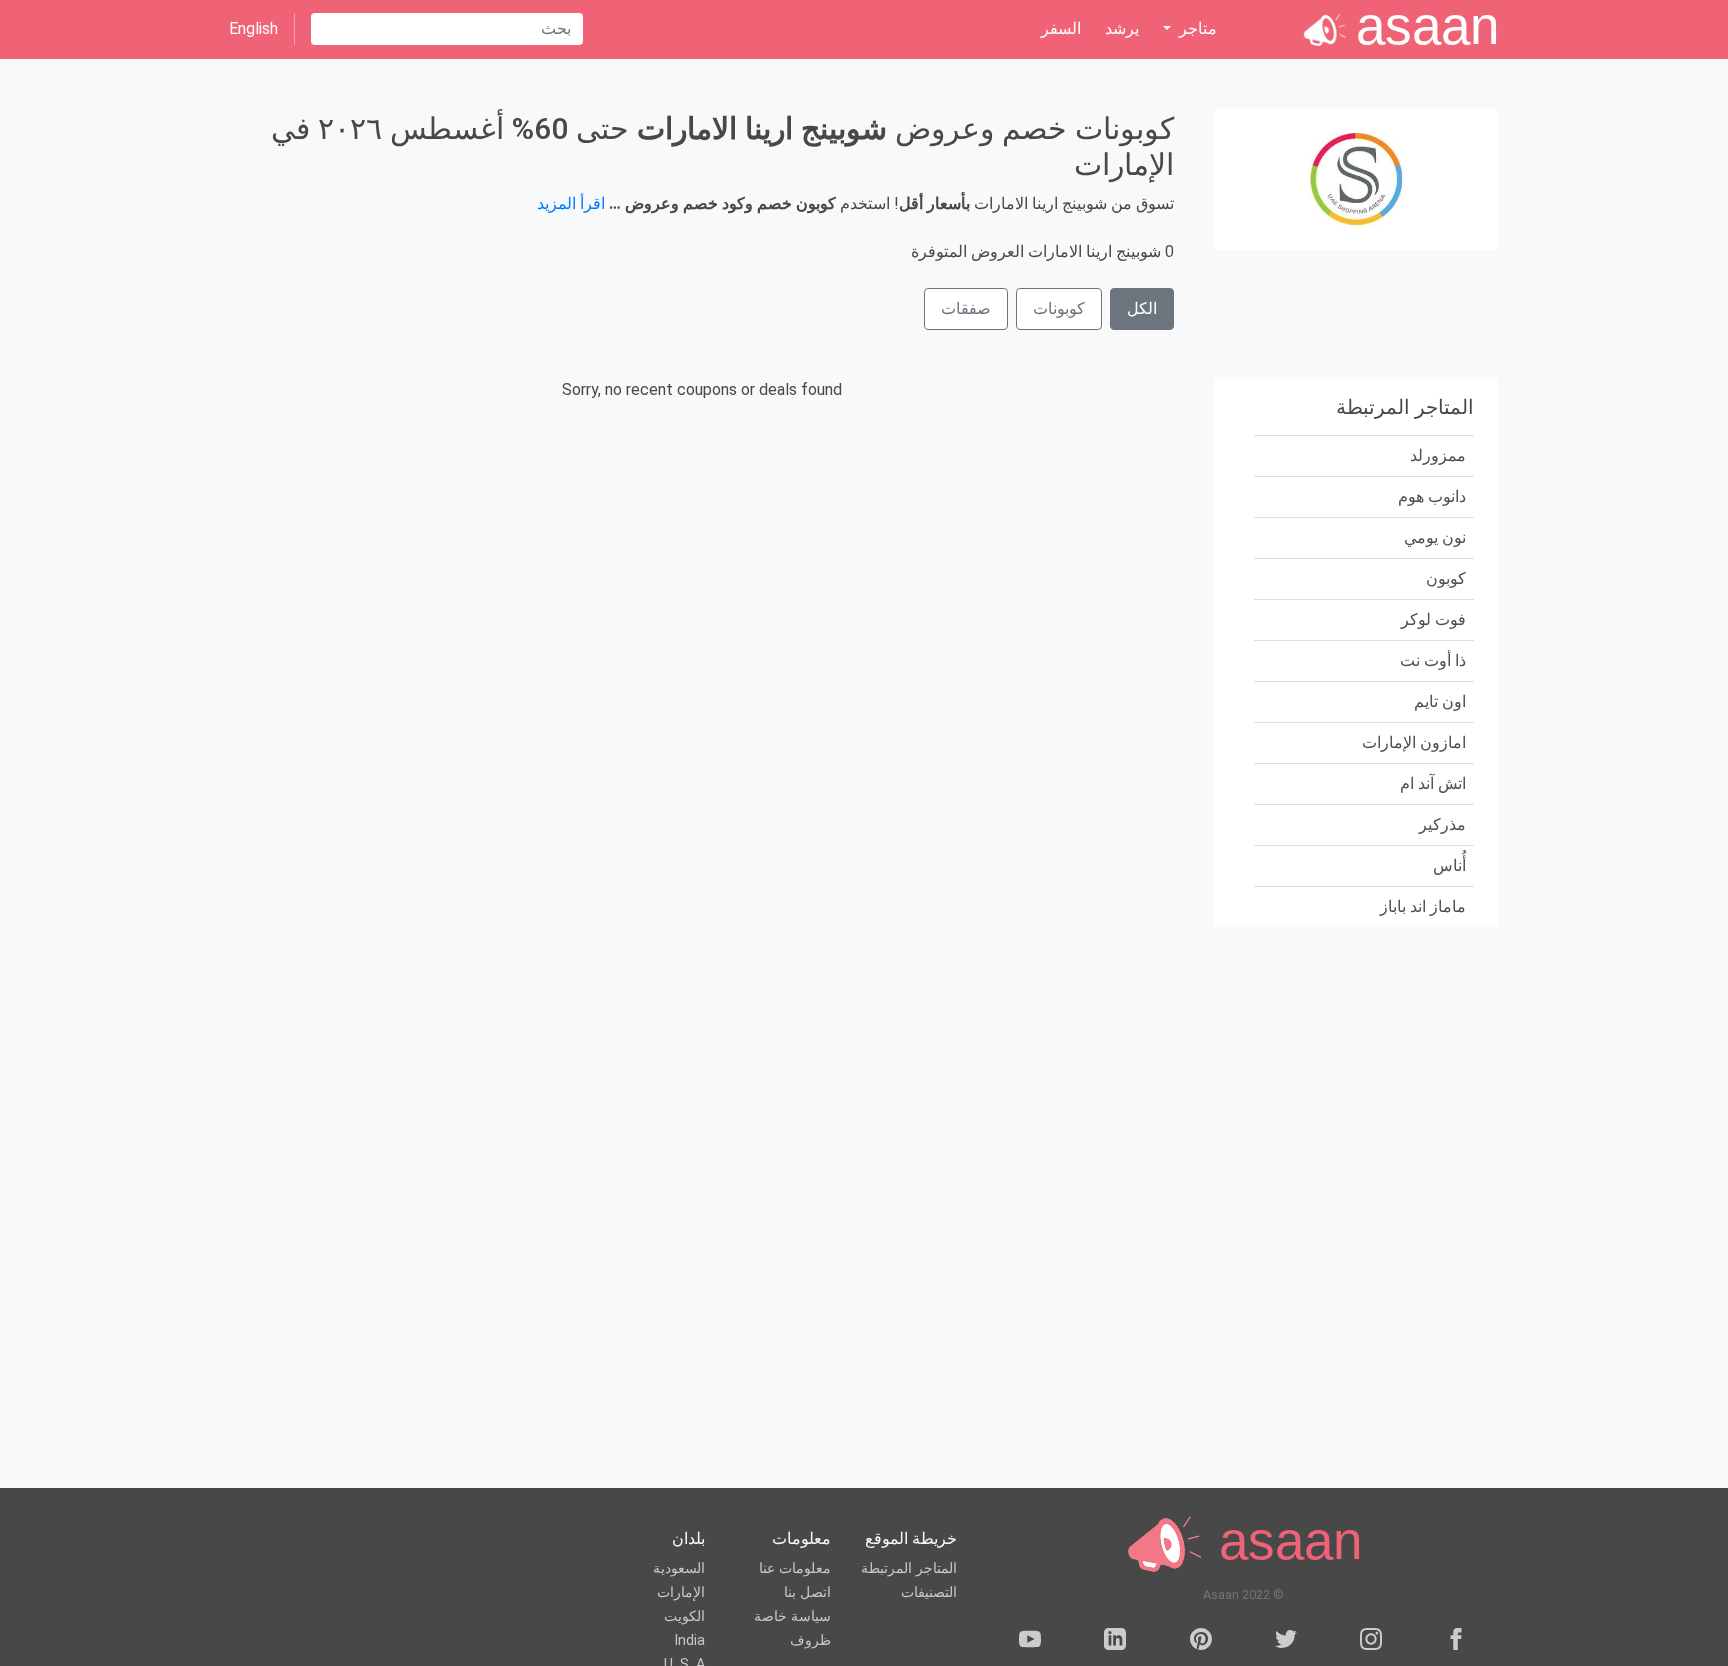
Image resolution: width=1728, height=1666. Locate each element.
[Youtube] (1030, 1642)
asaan (1283, 1541)
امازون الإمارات (1414, 742)
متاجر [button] (1196, 28)
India (689, 1640)
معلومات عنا (795, 1568)
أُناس (1449, 865)
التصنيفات (929, 1592)
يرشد (1122, 28)
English (253, 28)
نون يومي (1435, 537)
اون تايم (1440, 701)
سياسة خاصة (792, 1616)
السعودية (679, 1568)
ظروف (810, 1640)
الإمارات (681, 1592)
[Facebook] (1456, 1642)
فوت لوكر (1433, 619)
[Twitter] (1286, 1642)
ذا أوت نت (1433, 660)
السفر (1061, 28)
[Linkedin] (1115, 1642)
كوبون (1446, 578)
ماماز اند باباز (1423, 906)
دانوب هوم (1432, 496)
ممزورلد (1438, 455)
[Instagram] (1371, 1642)
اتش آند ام (1433, 783)
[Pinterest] (1201, 1642)
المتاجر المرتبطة (909, 1568)
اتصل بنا (807, 1592)
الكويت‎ (684, 1616)
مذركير (1442, 824)
